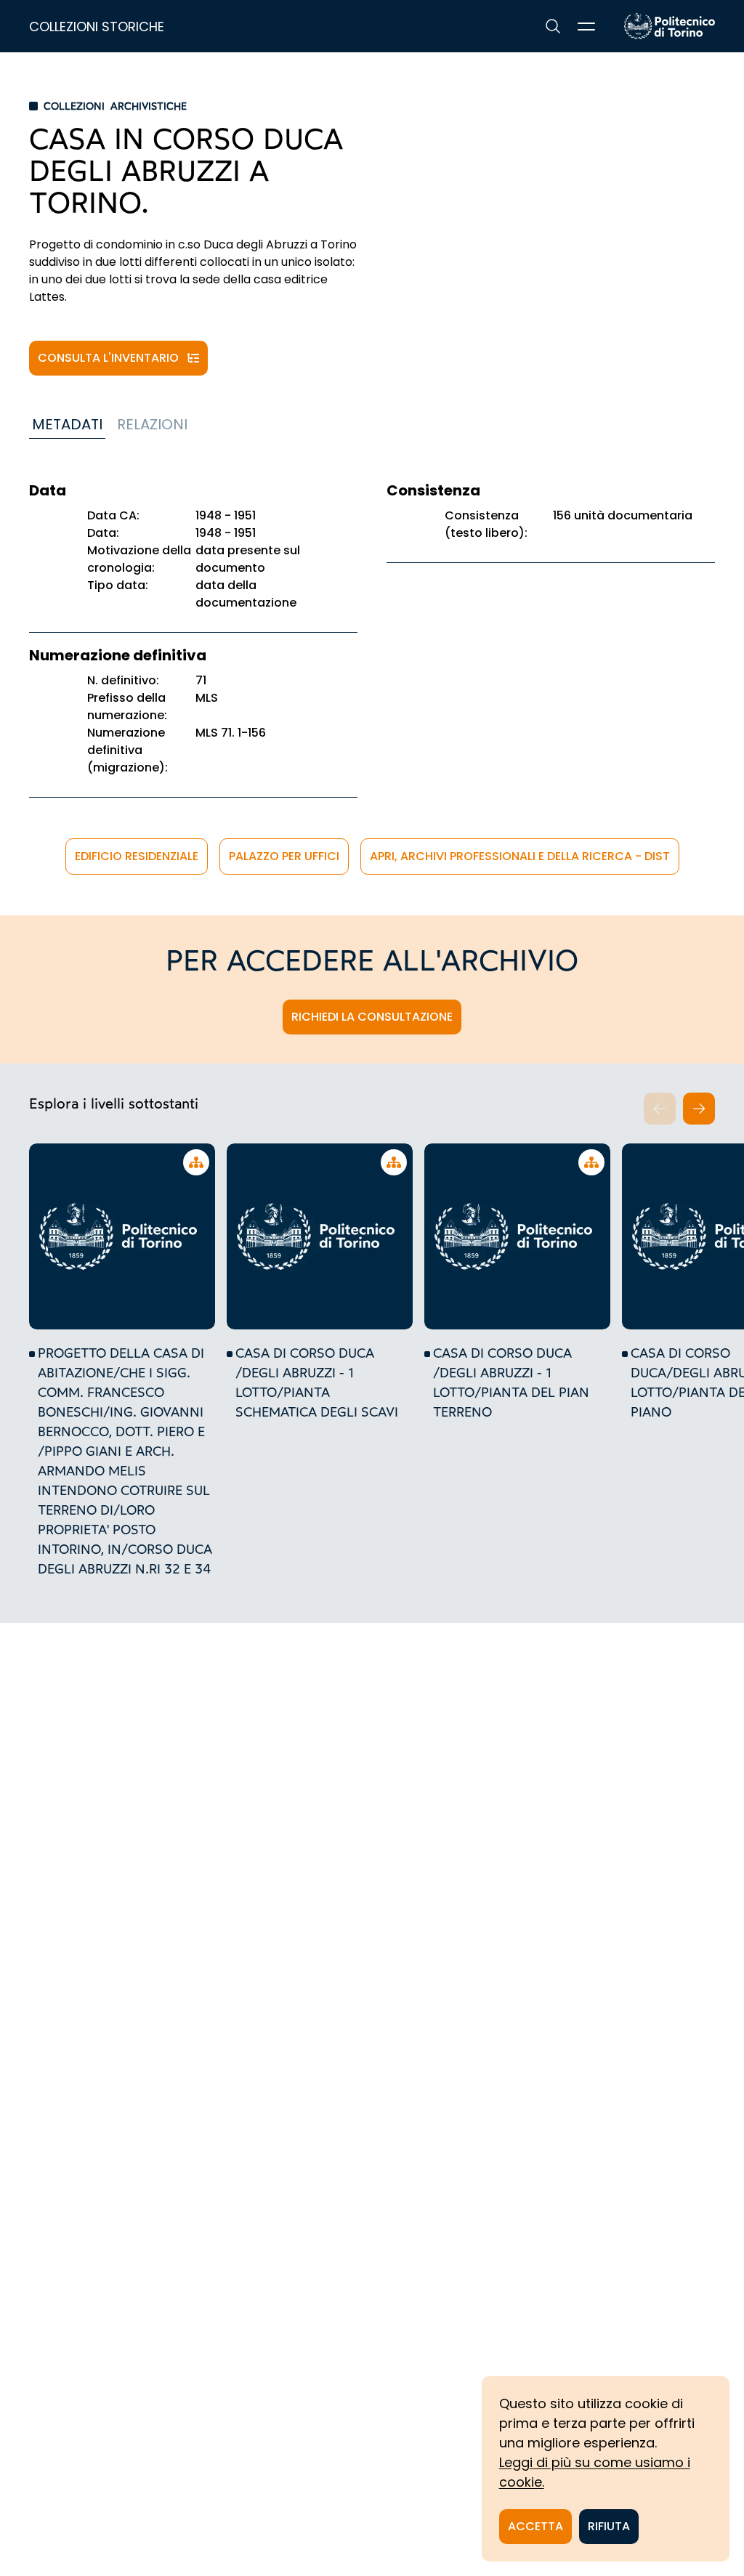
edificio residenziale (137, 856)
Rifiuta (609, 2526)
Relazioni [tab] (152, 424)
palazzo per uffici (284, 856)
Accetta (535, 2526)
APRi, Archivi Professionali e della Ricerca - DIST (520, 856)
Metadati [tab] (67, 424)
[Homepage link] (670, 26)
